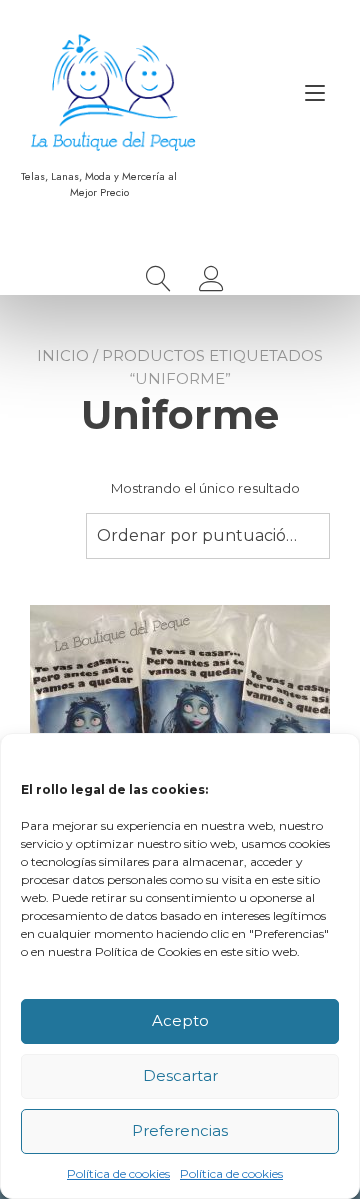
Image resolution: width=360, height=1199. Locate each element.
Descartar (180, 1075)
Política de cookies (118, 1173)
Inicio (63, 355)
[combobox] (208, 536)
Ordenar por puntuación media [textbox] (208, 535)
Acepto (180, 1020)
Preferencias (180, 1130)
